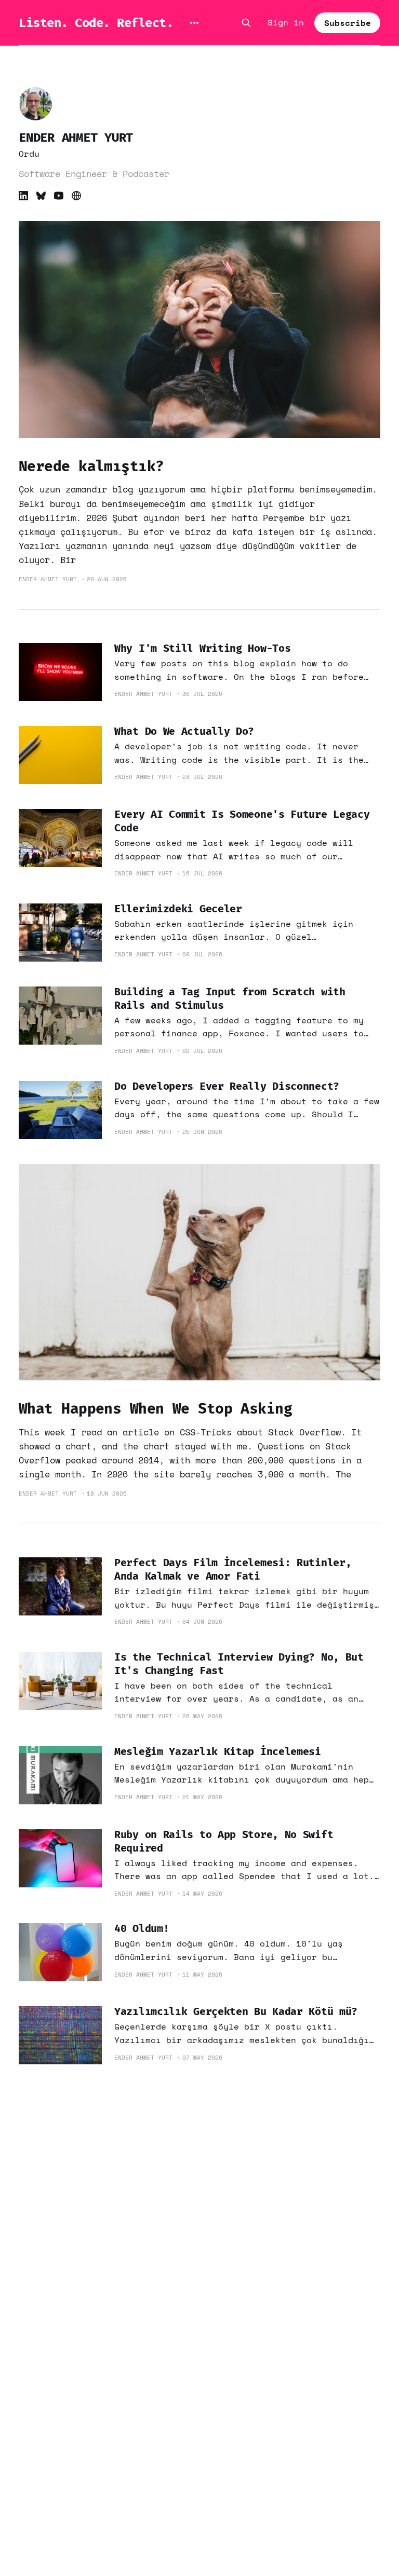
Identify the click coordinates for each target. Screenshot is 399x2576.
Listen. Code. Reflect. (96, 23)
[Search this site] (246, 23)
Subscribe (348, 23)
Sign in (286, 22)
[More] (194, 23)
